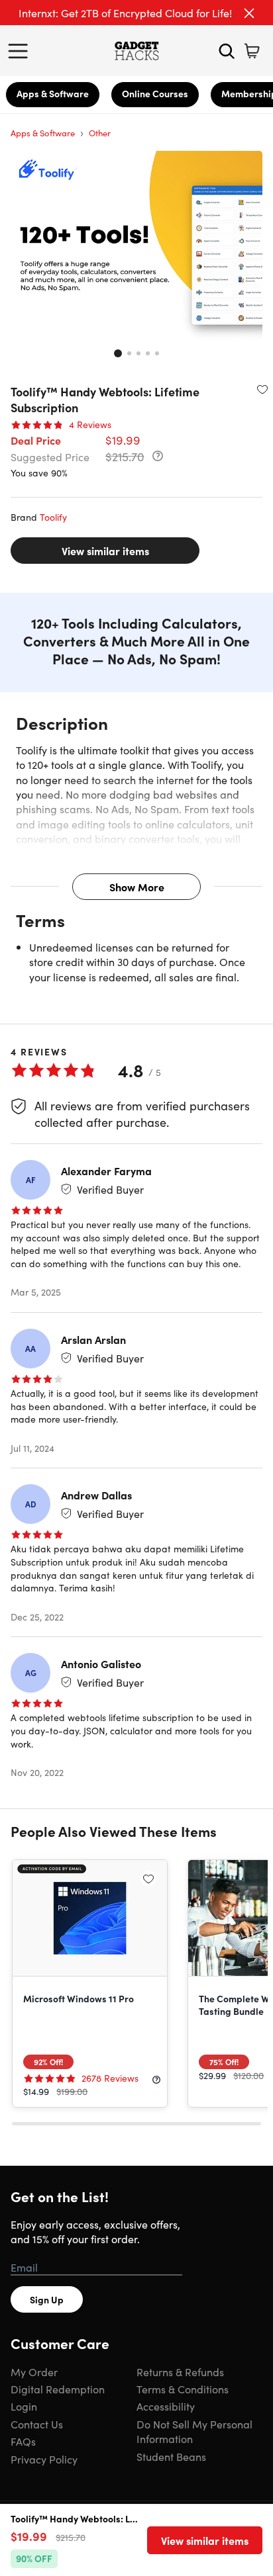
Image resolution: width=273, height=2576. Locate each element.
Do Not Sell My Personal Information (194, 2431)
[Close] (249, 13)
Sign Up (47, 2299)
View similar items (105, 551)
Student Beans (171, 2456)
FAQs (23, 2441)
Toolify (53, 517)
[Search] (227, 51)
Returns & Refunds (180, 2372)
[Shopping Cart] (252, 51)
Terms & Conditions (183, 2389)
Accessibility (166, 2406)
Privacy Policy (44, 2459)
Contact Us (37, 2424)
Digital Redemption (58, 2389)
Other (100, 133)
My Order (34, 2372)
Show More (137, 887)
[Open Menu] (21, 51)
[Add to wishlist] (262, 389)
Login (24, 2406)
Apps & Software (53, 93)
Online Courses (155, 93)
